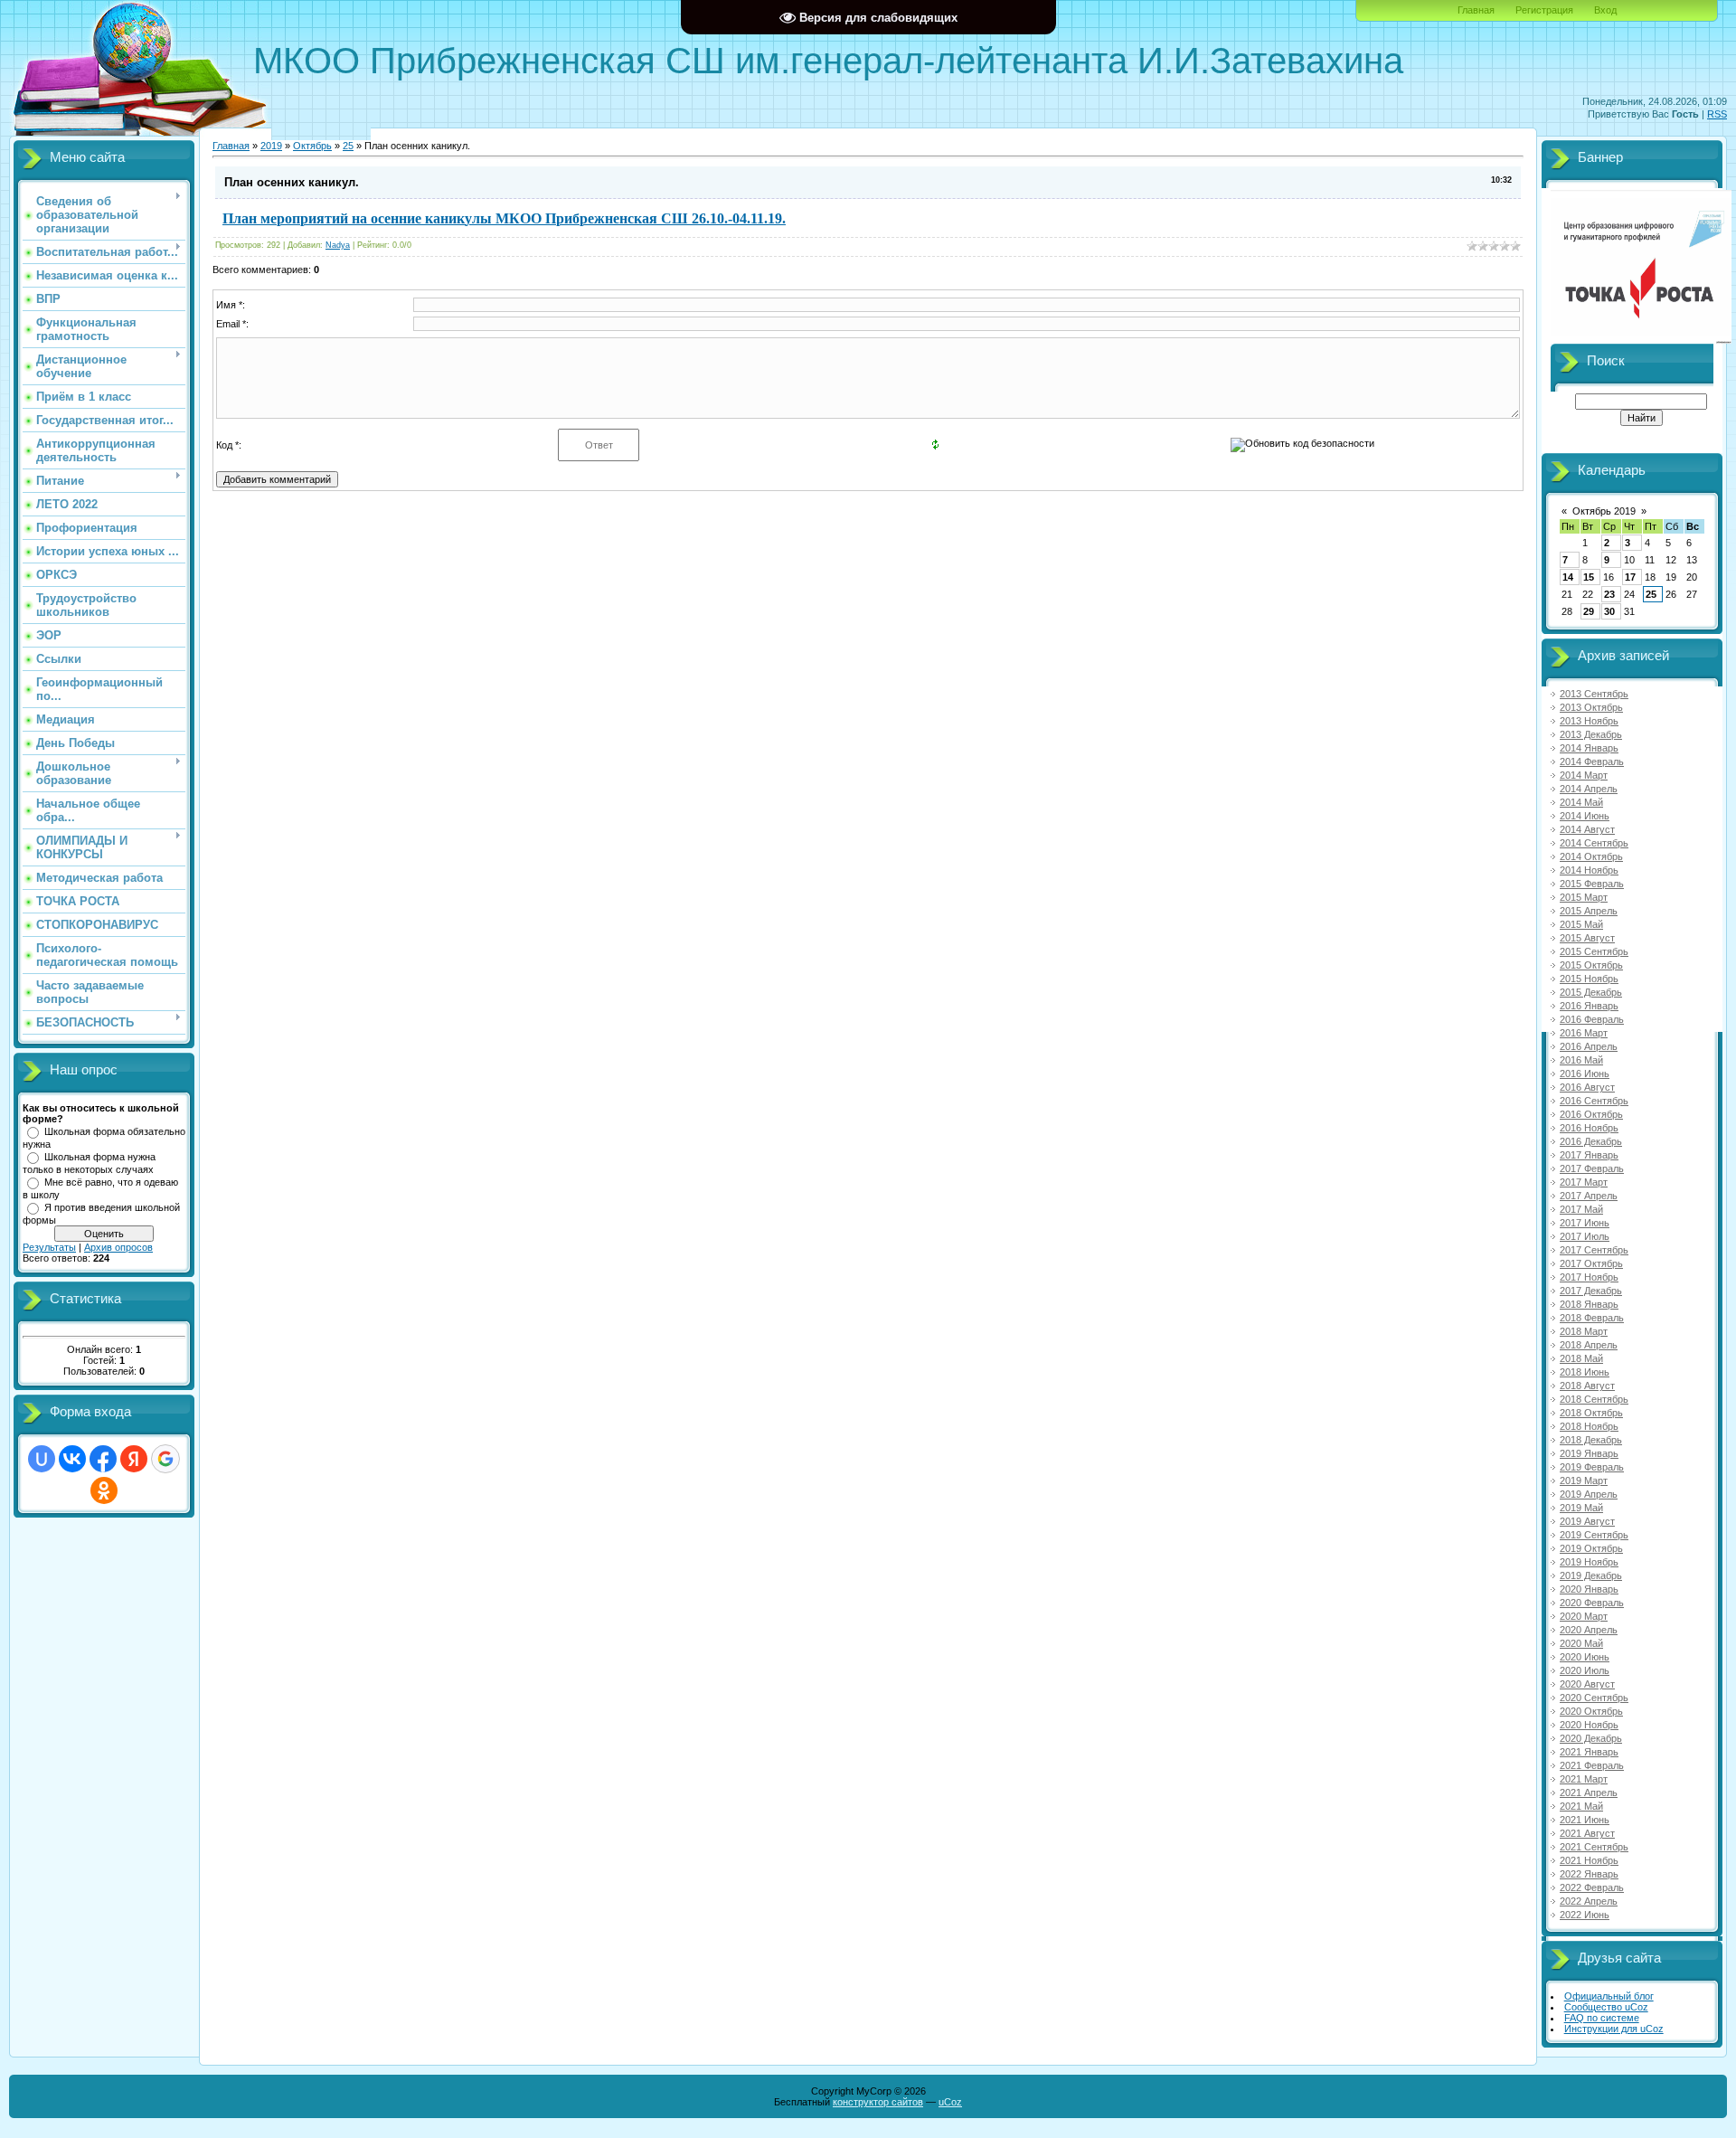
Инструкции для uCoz (1614, 2029)
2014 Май (1581, 802)
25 (348, 146)
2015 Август (1587, 938)
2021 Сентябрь (1594, 1847)
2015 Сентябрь (1594, 951)
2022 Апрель (1589, 1901)
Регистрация (1544, 10)
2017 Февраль (1592, 1168)
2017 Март (1584, 1182)
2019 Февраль (1592, 1467)
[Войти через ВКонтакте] (72, 1459)
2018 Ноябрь (1589, 1426)
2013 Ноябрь (1589, 721)
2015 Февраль (1592, 884)
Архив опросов (118, 1247)
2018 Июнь (1585, 1372)
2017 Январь (1589, 1155)
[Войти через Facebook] (103, 1459)
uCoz (950, 2102)
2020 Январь (1589, 1589)
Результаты (49, 1247)
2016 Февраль (1592, 1019)
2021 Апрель (1589, 1793)
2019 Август (1587, 1521)
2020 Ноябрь (1589, 1725)
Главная (1476, 10)
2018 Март (1584, 1331)
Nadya (338, 245)
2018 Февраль (1592, 1318)
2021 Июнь (1585, 1820)
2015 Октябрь (1591, 965)
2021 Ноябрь (1589, 1860)
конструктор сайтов (878, 2102)
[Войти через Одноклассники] (104, 1490)
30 (1609, 611)
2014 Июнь (1585, 816)
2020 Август (1587, 1684)
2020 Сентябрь (1594, 1698)
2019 (271, 146)
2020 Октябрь (1591, 1711)
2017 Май (1581, 1209)
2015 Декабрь (1591, 992)
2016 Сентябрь (1594, 1101)
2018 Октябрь (1591, 1413)
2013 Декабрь (1591, 734)
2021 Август (1587, 1833)
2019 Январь (1589, 1453)
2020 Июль (1585, 1670)
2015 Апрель (1589, 911)
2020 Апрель (1589, 1630)
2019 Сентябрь (1594, 1535)
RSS (1717, 114)
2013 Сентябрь (1594, 694)
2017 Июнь (1585, 1223)
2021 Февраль (1592, 1765)
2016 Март (1584, 1033)
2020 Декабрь (1591, 1738)
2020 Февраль (1592, 1603)
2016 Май (1581, 1060)
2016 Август (1587, 1087)
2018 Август (1587, 1386)
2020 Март (1584, 1616)
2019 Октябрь (1591, 1548)
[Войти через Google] (165, 1459)
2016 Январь (1589, 1006)
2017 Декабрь (1591, 1291)
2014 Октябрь (1591, 856)
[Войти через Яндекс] (134, 1459)
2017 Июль (1585, 1236)
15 (1589, 577)
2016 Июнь (1585, 1074)
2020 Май (1581, 1643)
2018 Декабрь (1591, 1440)
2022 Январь (1589, 1874)
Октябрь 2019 (1604, 511)
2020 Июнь (1585, 1657)
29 (1589, 611)
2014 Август (1587, 829)
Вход (1605, 10)
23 (1609, 594)
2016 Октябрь (1591, 1114)
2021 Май (1581, 1806)
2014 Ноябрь (1589, 870)
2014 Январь (1589, 748)
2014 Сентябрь (1594, 843)
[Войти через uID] (42, 1459)
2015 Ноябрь (1589, 979)
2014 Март (1584, 775)
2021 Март (1584, 1779)
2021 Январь (1589, 1752)
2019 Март (1584, 1481)
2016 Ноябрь (1589, 1128)
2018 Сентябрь (1594, 1399)
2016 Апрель (1589, 1046)
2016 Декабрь (1591, 1141)
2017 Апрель (1589, 1196)
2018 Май (1581, 1358)
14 (1568, 577)
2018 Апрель (1589, 1345)
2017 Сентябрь (1594, 1250)
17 (1630, 577)
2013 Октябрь (1591, 707)
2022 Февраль (1592, 1887)
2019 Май (1581, 1508)
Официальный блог (1609, 1996)
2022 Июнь (1585, 1915)
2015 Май (1581, 924)
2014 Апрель (1589, 789)
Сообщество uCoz (1606, 2007)
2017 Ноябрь (1589, 1277)
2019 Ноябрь (1589, 1562)
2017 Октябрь (1591, 1263)
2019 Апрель (1589, 1494)
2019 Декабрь (1591, 1575)
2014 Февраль (1592, 762)
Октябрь (312, 146)
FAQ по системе (1602, 2018)
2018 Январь (1589, 1304)
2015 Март (1584, 897)
